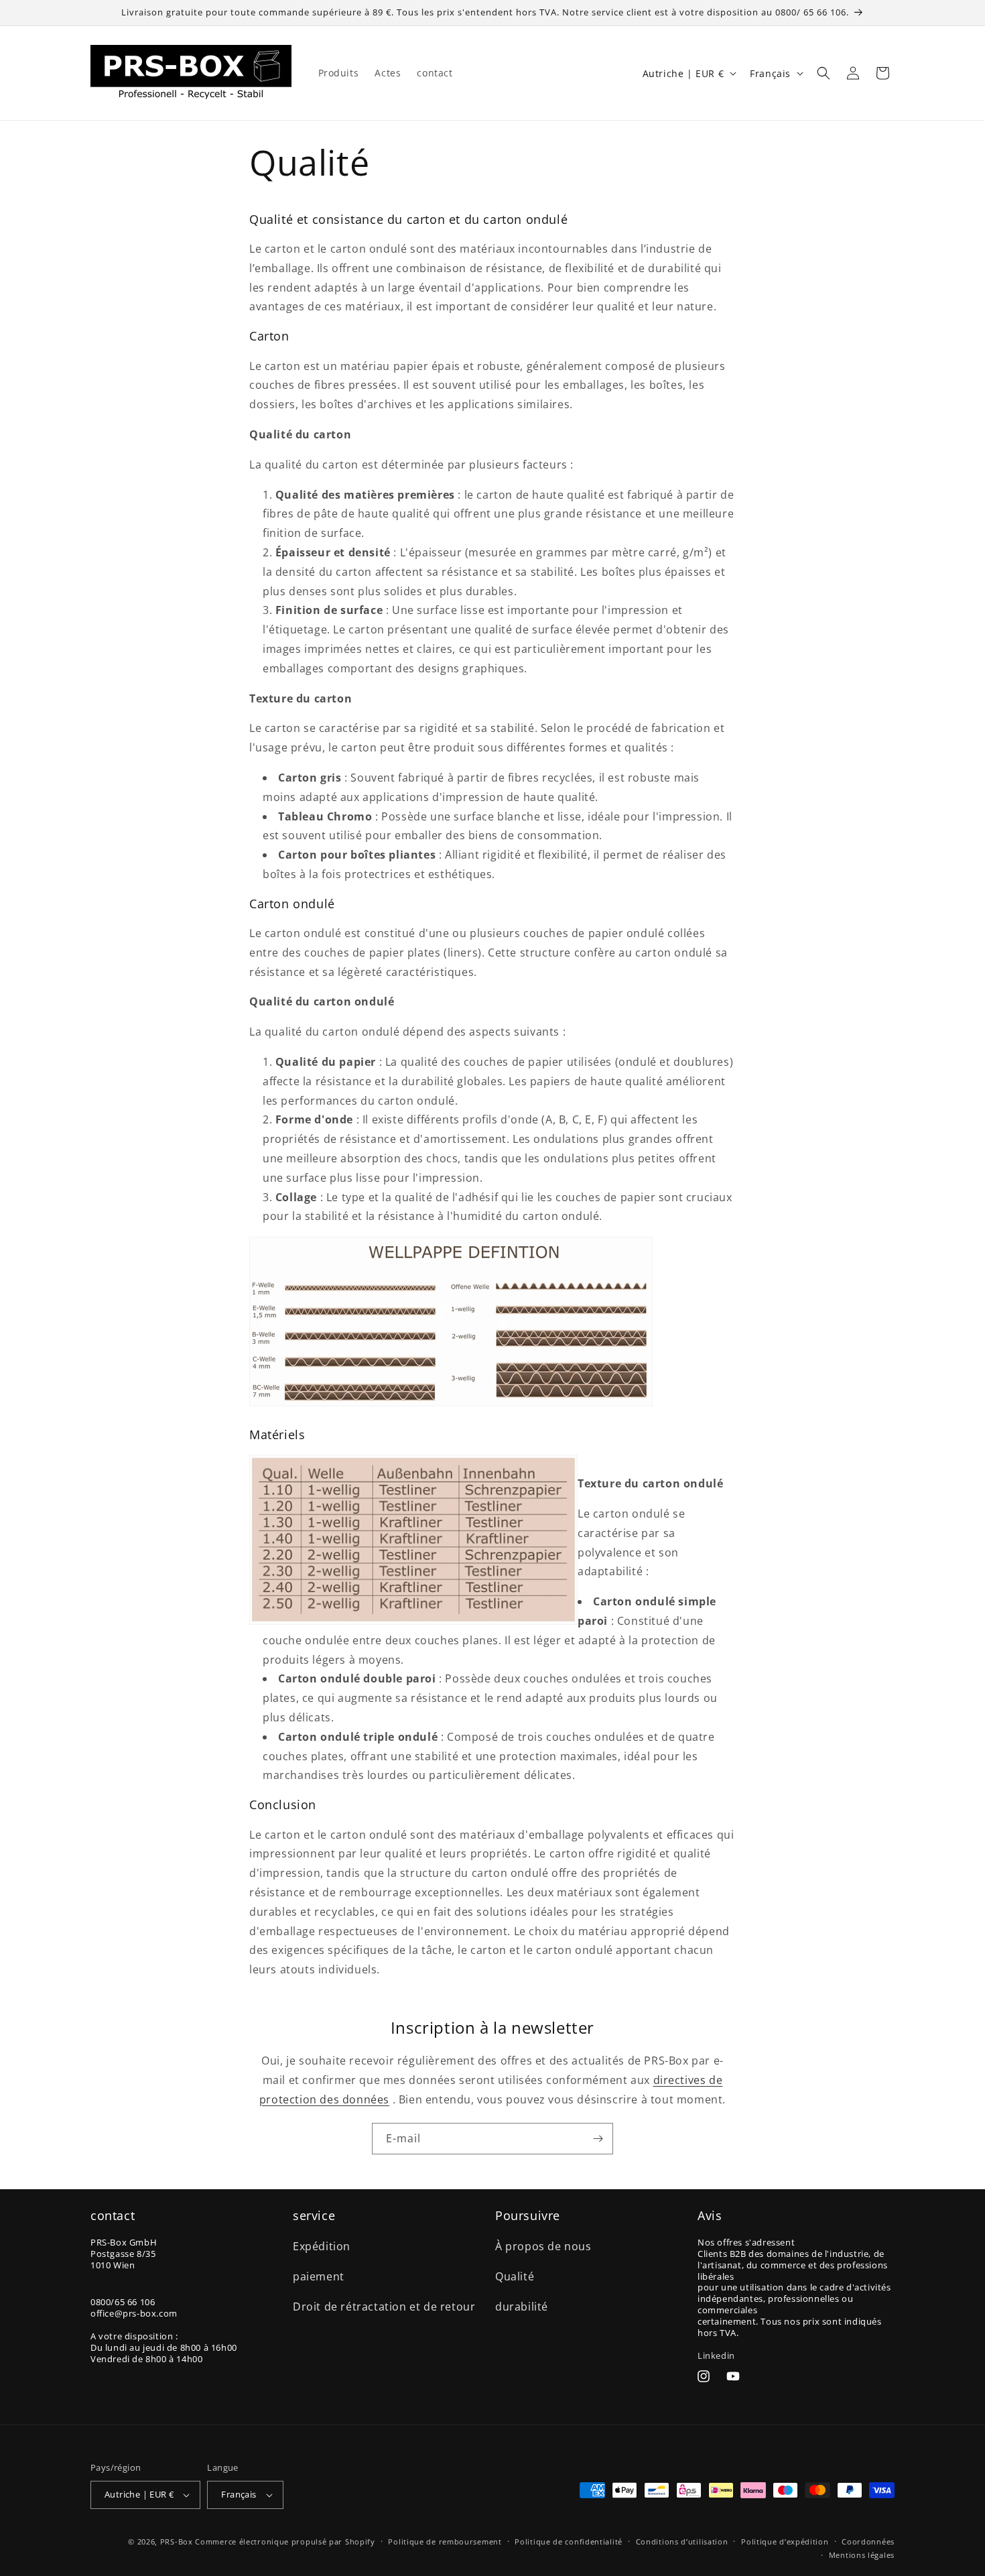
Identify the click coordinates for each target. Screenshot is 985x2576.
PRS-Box (177, 2541)
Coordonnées (868, 2541)
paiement (319, 2276)
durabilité (522, 2307)
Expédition (322, 2246)
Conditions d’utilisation (682, 2541)
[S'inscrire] (598, 2139)
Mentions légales (862, 2555)
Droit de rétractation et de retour (384, 2307)
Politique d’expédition (785, 2541)
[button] (824, 73)
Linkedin (716, 2355)
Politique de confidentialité (569, 2541)
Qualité (515, 2276)
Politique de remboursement (445, 2541)
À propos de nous (543, 2246)
